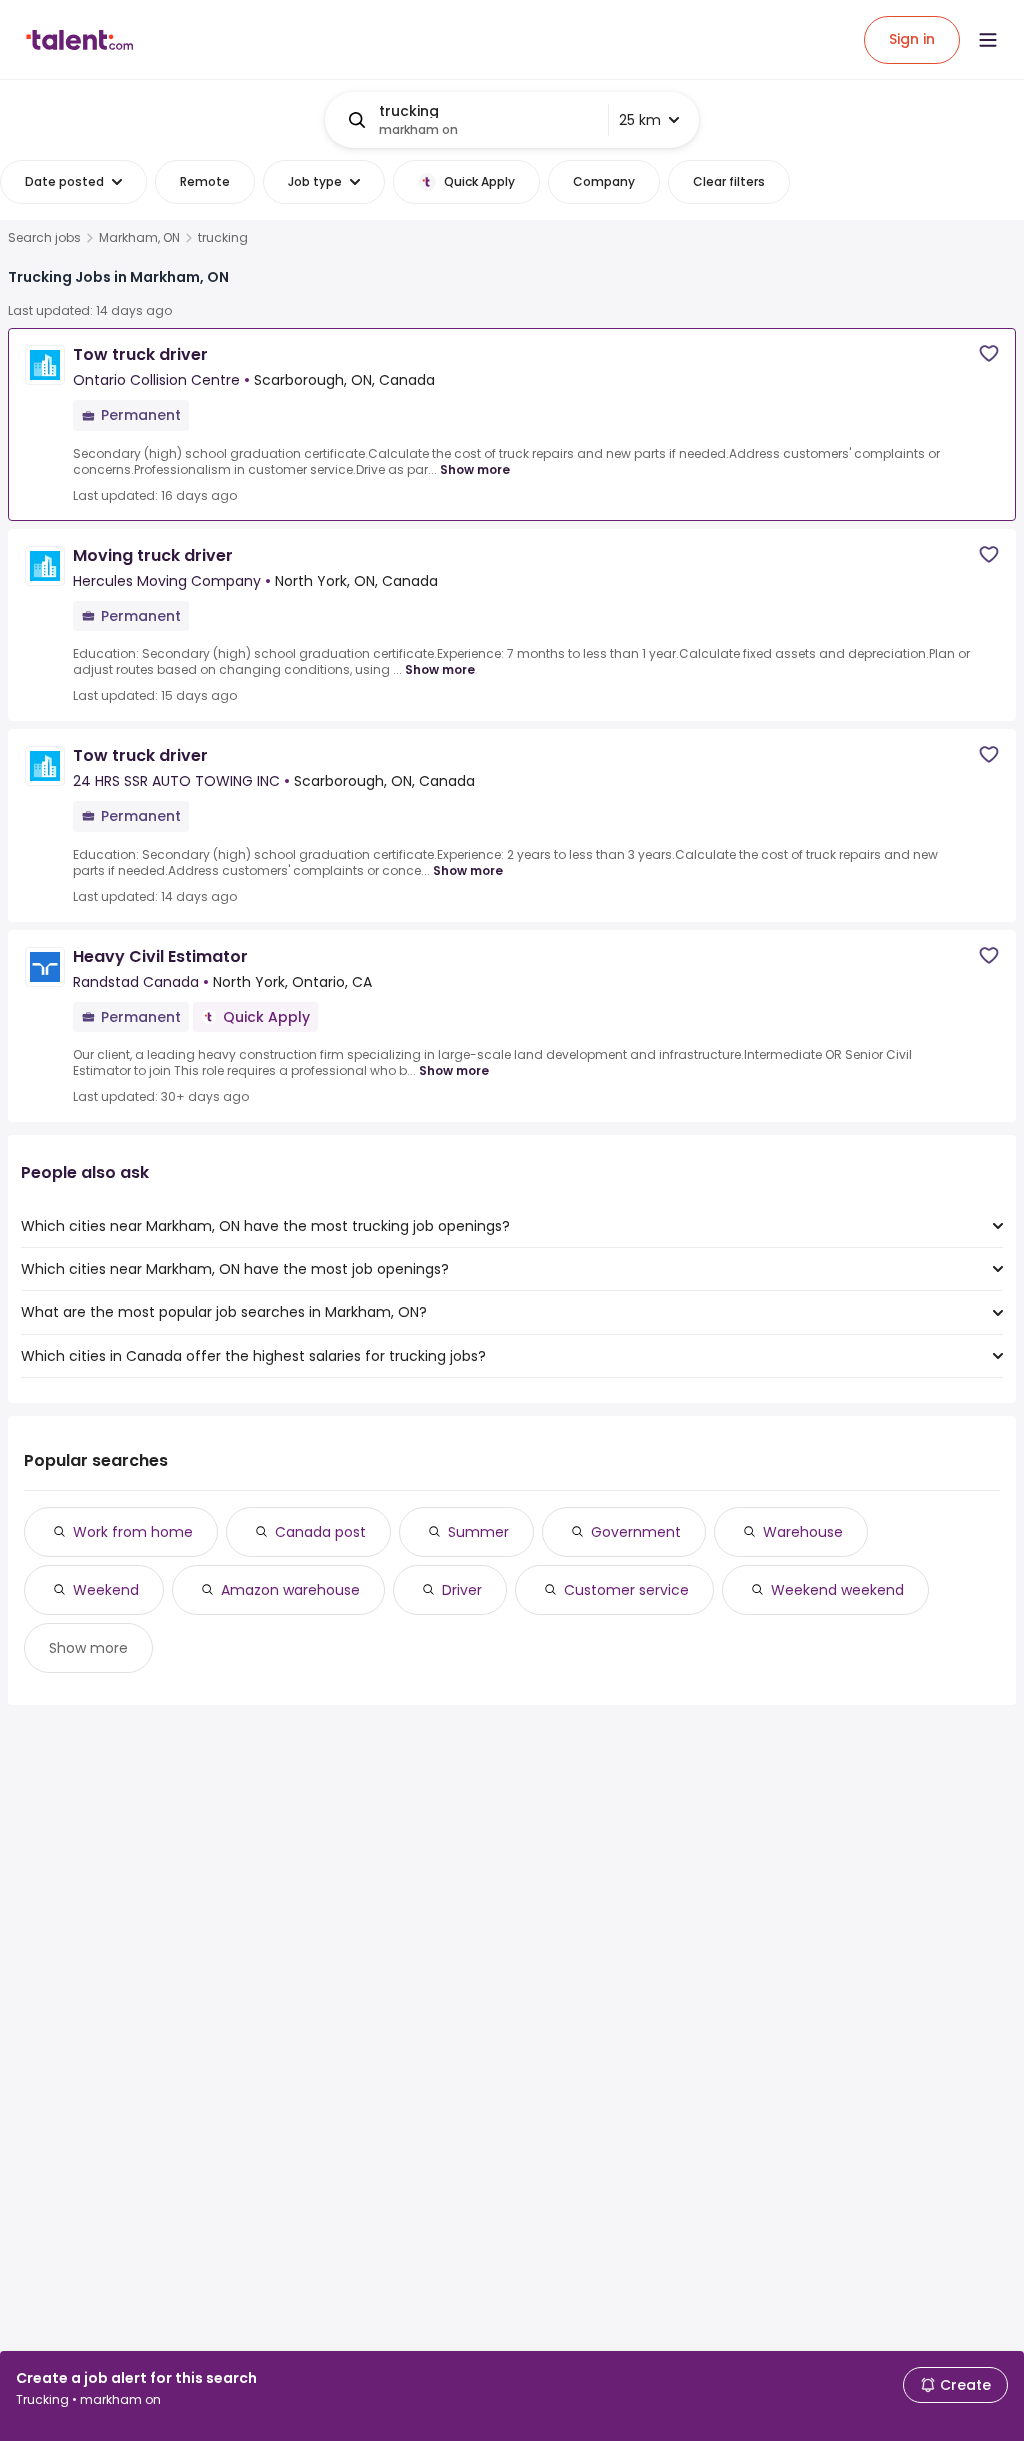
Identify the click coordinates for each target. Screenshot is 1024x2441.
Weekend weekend (837, 1590)
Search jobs (44, 238)
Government (636, 1532)
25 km (640, 120)
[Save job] (989, 353)
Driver (462, 1590)
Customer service (626, 1590)
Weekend (106, 1590)
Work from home (133, 1532)
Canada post (320, 1532)
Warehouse (803, 1532)
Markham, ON (139, 238)
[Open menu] (988, 40)
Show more (475, 469)
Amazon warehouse (290, 1590)
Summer (478, 1532)
